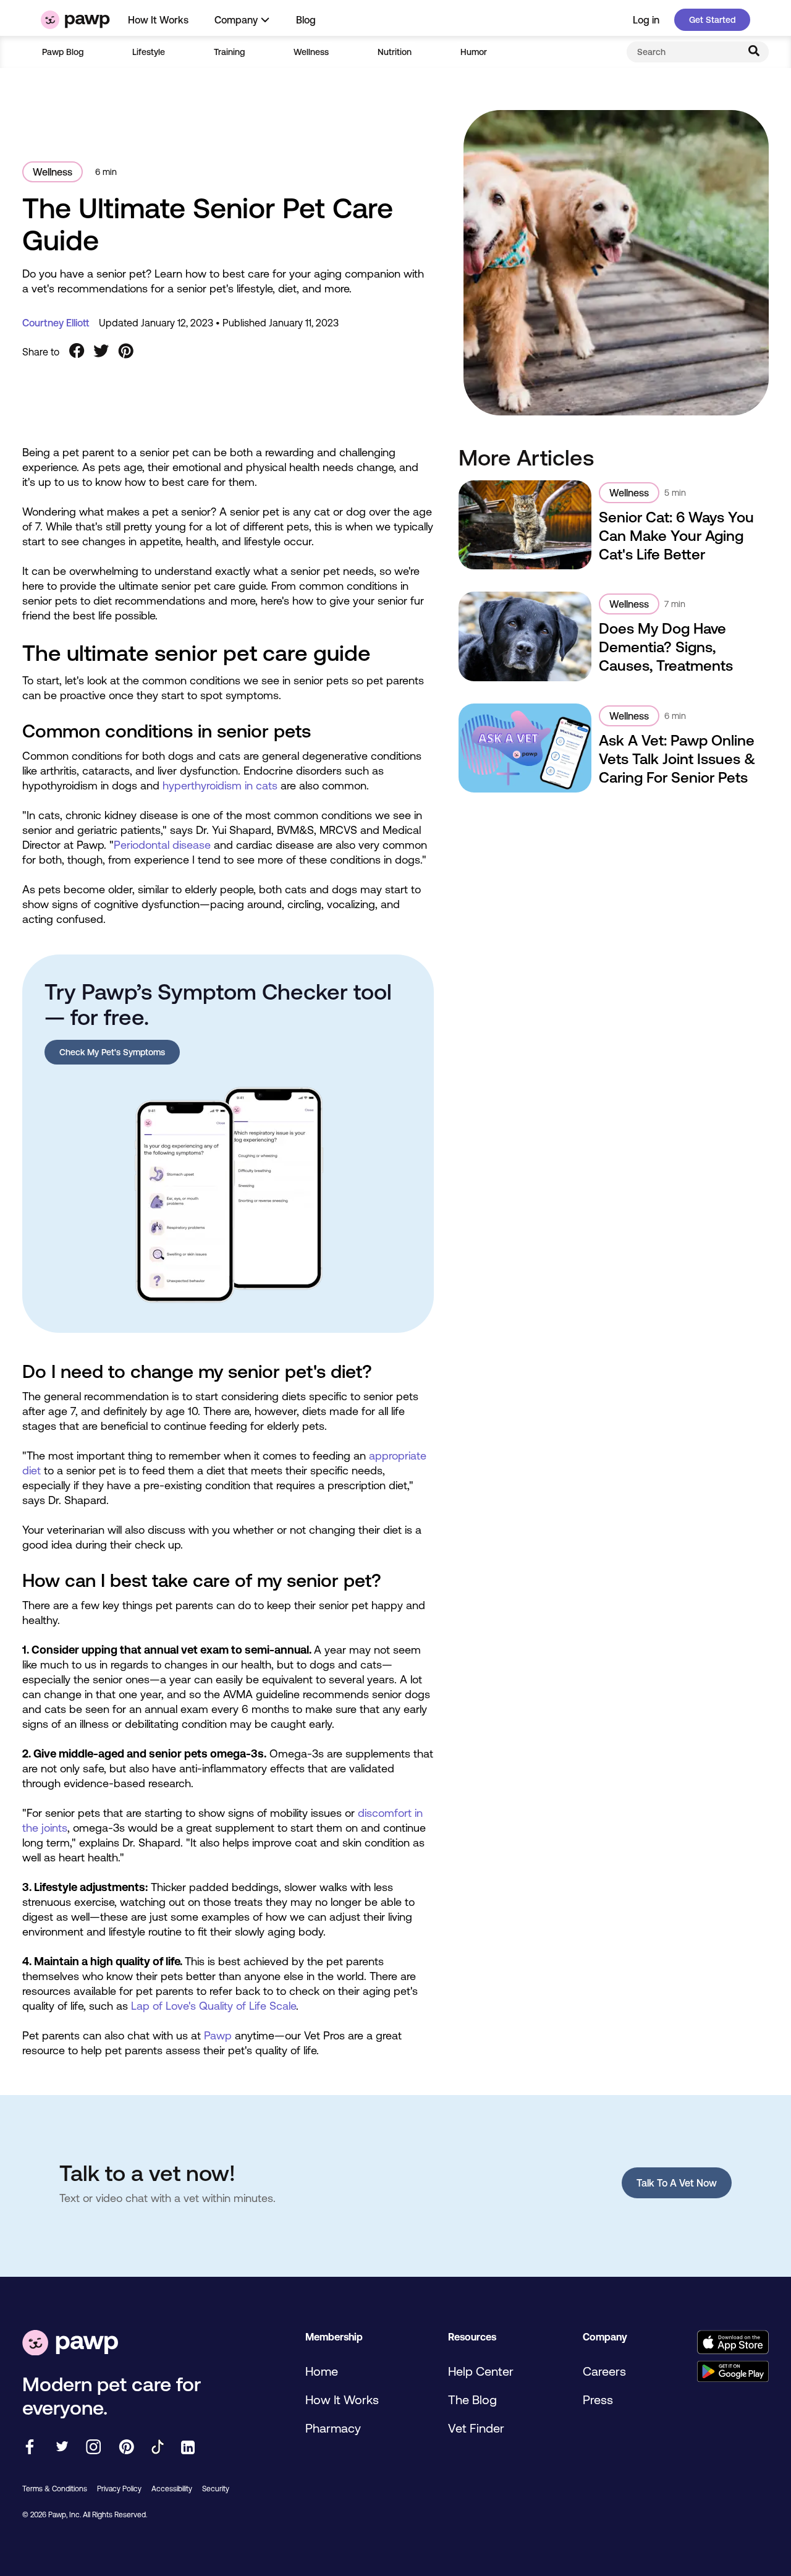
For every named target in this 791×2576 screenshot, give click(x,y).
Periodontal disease (162, 845)
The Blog (472, 2400)
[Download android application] (733, 2372)
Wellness (311, 52)
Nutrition (395, 52)
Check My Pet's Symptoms (112, 1052)
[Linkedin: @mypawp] (188, 2448)
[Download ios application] (733, 2343)
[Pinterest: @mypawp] (126, 2448)
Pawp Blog (63, 52)
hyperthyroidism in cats (220, 785)
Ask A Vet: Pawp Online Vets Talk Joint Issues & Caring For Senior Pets (677, 759)
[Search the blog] (754, 52)
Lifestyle (149, 52)
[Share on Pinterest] (126, 352)
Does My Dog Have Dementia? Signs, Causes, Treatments (666, 647)
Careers (604, 2371)
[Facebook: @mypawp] (30, 2448)
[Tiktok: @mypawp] (158, 2448)
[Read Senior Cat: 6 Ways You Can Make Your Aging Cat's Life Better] (525, 525)
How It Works (158, 20)
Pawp (218, 2035)
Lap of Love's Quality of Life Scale (214, 2006)
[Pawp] (75, 20)
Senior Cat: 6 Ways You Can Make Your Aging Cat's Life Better (676, 536)
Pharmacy (333, 2428)
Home (322, 2371)
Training (229, 52)
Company (236, 20)
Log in (646, 20)
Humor (474, 52)
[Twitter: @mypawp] (61, 2448)
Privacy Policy (119, 2489)
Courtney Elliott (56, 323)
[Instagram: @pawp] (94, 2448)
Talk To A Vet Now (677, 2183)
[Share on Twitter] (101, 352)
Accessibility (172, 2489)
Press (598, 2400)
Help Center (481, 2371)
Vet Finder (476, 2428)
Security (216, 2489)
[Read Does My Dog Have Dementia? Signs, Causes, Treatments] (525, 636)
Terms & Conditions (55, 2489)
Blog (306, 20)
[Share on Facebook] (77, 352)
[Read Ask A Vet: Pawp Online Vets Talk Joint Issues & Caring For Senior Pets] (525, 748)
